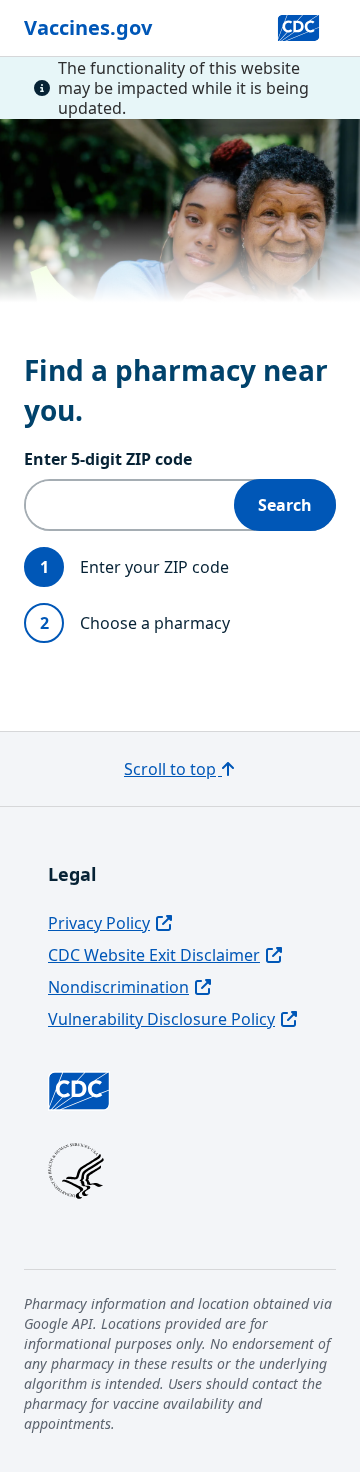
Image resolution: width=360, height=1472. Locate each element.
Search (285, 505)
